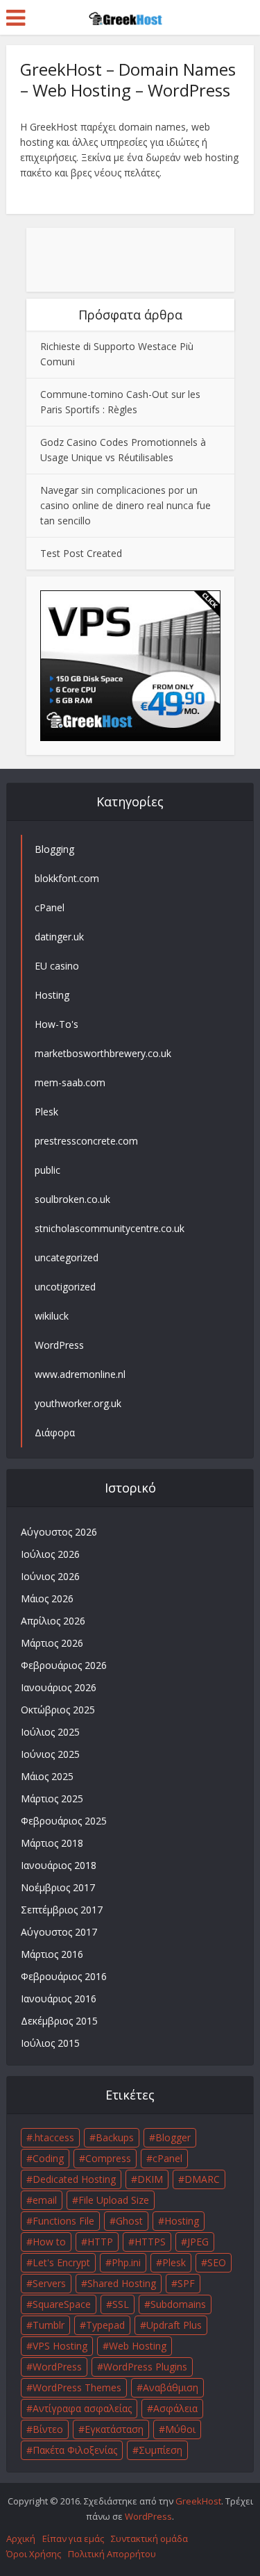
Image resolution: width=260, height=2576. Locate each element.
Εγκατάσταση (114, 2429)
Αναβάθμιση (171, 2387)
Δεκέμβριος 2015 (59, 2021)
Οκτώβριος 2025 (58, 1710)
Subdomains (178, 2304)
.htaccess (53, 2137)
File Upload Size (114, 2200)
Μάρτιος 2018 (52, 1843)
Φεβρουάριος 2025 (64, 1821)
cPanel (167, 2158)
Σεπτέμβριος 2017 (62, 1910)
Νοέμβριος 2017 (58, 1887)
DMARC (202, 2179)
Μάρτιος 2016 (52, 1954)
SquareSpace (62, 2304)
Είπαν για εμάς (73, 2538)
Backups (115, 2137)
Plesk (174, 2262)
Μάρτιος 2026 (52, 1643)
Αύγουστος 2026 (59, 1532)
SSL (121, 2304)
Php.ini (126, 2262)
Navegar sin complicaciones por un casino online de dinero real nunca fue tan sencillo (125, 505)
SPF (186, 2283)
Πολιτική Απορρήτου (112, 2554)
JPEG (198, 2242)
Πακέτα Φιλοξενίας (75, 2450)
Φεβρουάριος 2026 (64, 1665)
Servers (49, 2283)
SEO (217, 2262)
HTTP (100, 2242)
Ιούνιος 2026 (50, 1576)
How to (49, 2242)
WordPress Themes (77, 2387)
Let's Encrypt (61, 2262)
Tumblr (49, 2325)
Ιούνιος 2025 (50, 1754)
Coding (48, 2158)
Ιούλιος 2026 (50, 1554)
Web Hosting (138, 2346)
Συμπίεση (161, 2450)
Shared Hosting (122, 2283)
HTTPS (150, 2242)
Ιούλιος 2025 (50, 1732)
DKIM (150, 2179)
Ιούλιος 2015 (50, 2043)
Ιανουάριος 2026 (59, 1687)
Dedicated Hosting (74, 2179)
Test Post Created (81, 553)
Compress (108, 2158)
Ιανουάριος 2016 (59, 1999)
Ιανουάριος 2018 (59, 1865)
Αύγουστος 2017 (59, 1932)
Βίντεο (48, 2429)
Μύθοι (180, 2429)
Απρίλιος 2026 (53, 1621)
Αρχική (21, 2538)
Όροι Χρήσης (34, 2554)
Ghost (129, 2221)
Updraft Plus (174, 2325)
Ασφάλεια (175, 2408)
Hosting (182, 2221)
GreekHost (198, 2501)
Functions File (63, 2221)
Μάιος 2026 (47, 1598)
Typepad (105, 2325)
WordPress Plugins (145, 2367)
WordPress (57, 2367)
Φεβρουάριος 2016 (64, 1976)
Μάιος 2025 (47, 1776)
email (45, 2200)
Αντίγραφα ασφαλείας (82, 2408)
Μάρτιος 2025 (52, 1798)
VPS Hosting (60, 2346)
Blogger (173, 2137)
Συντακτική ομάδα (149, 2538)
